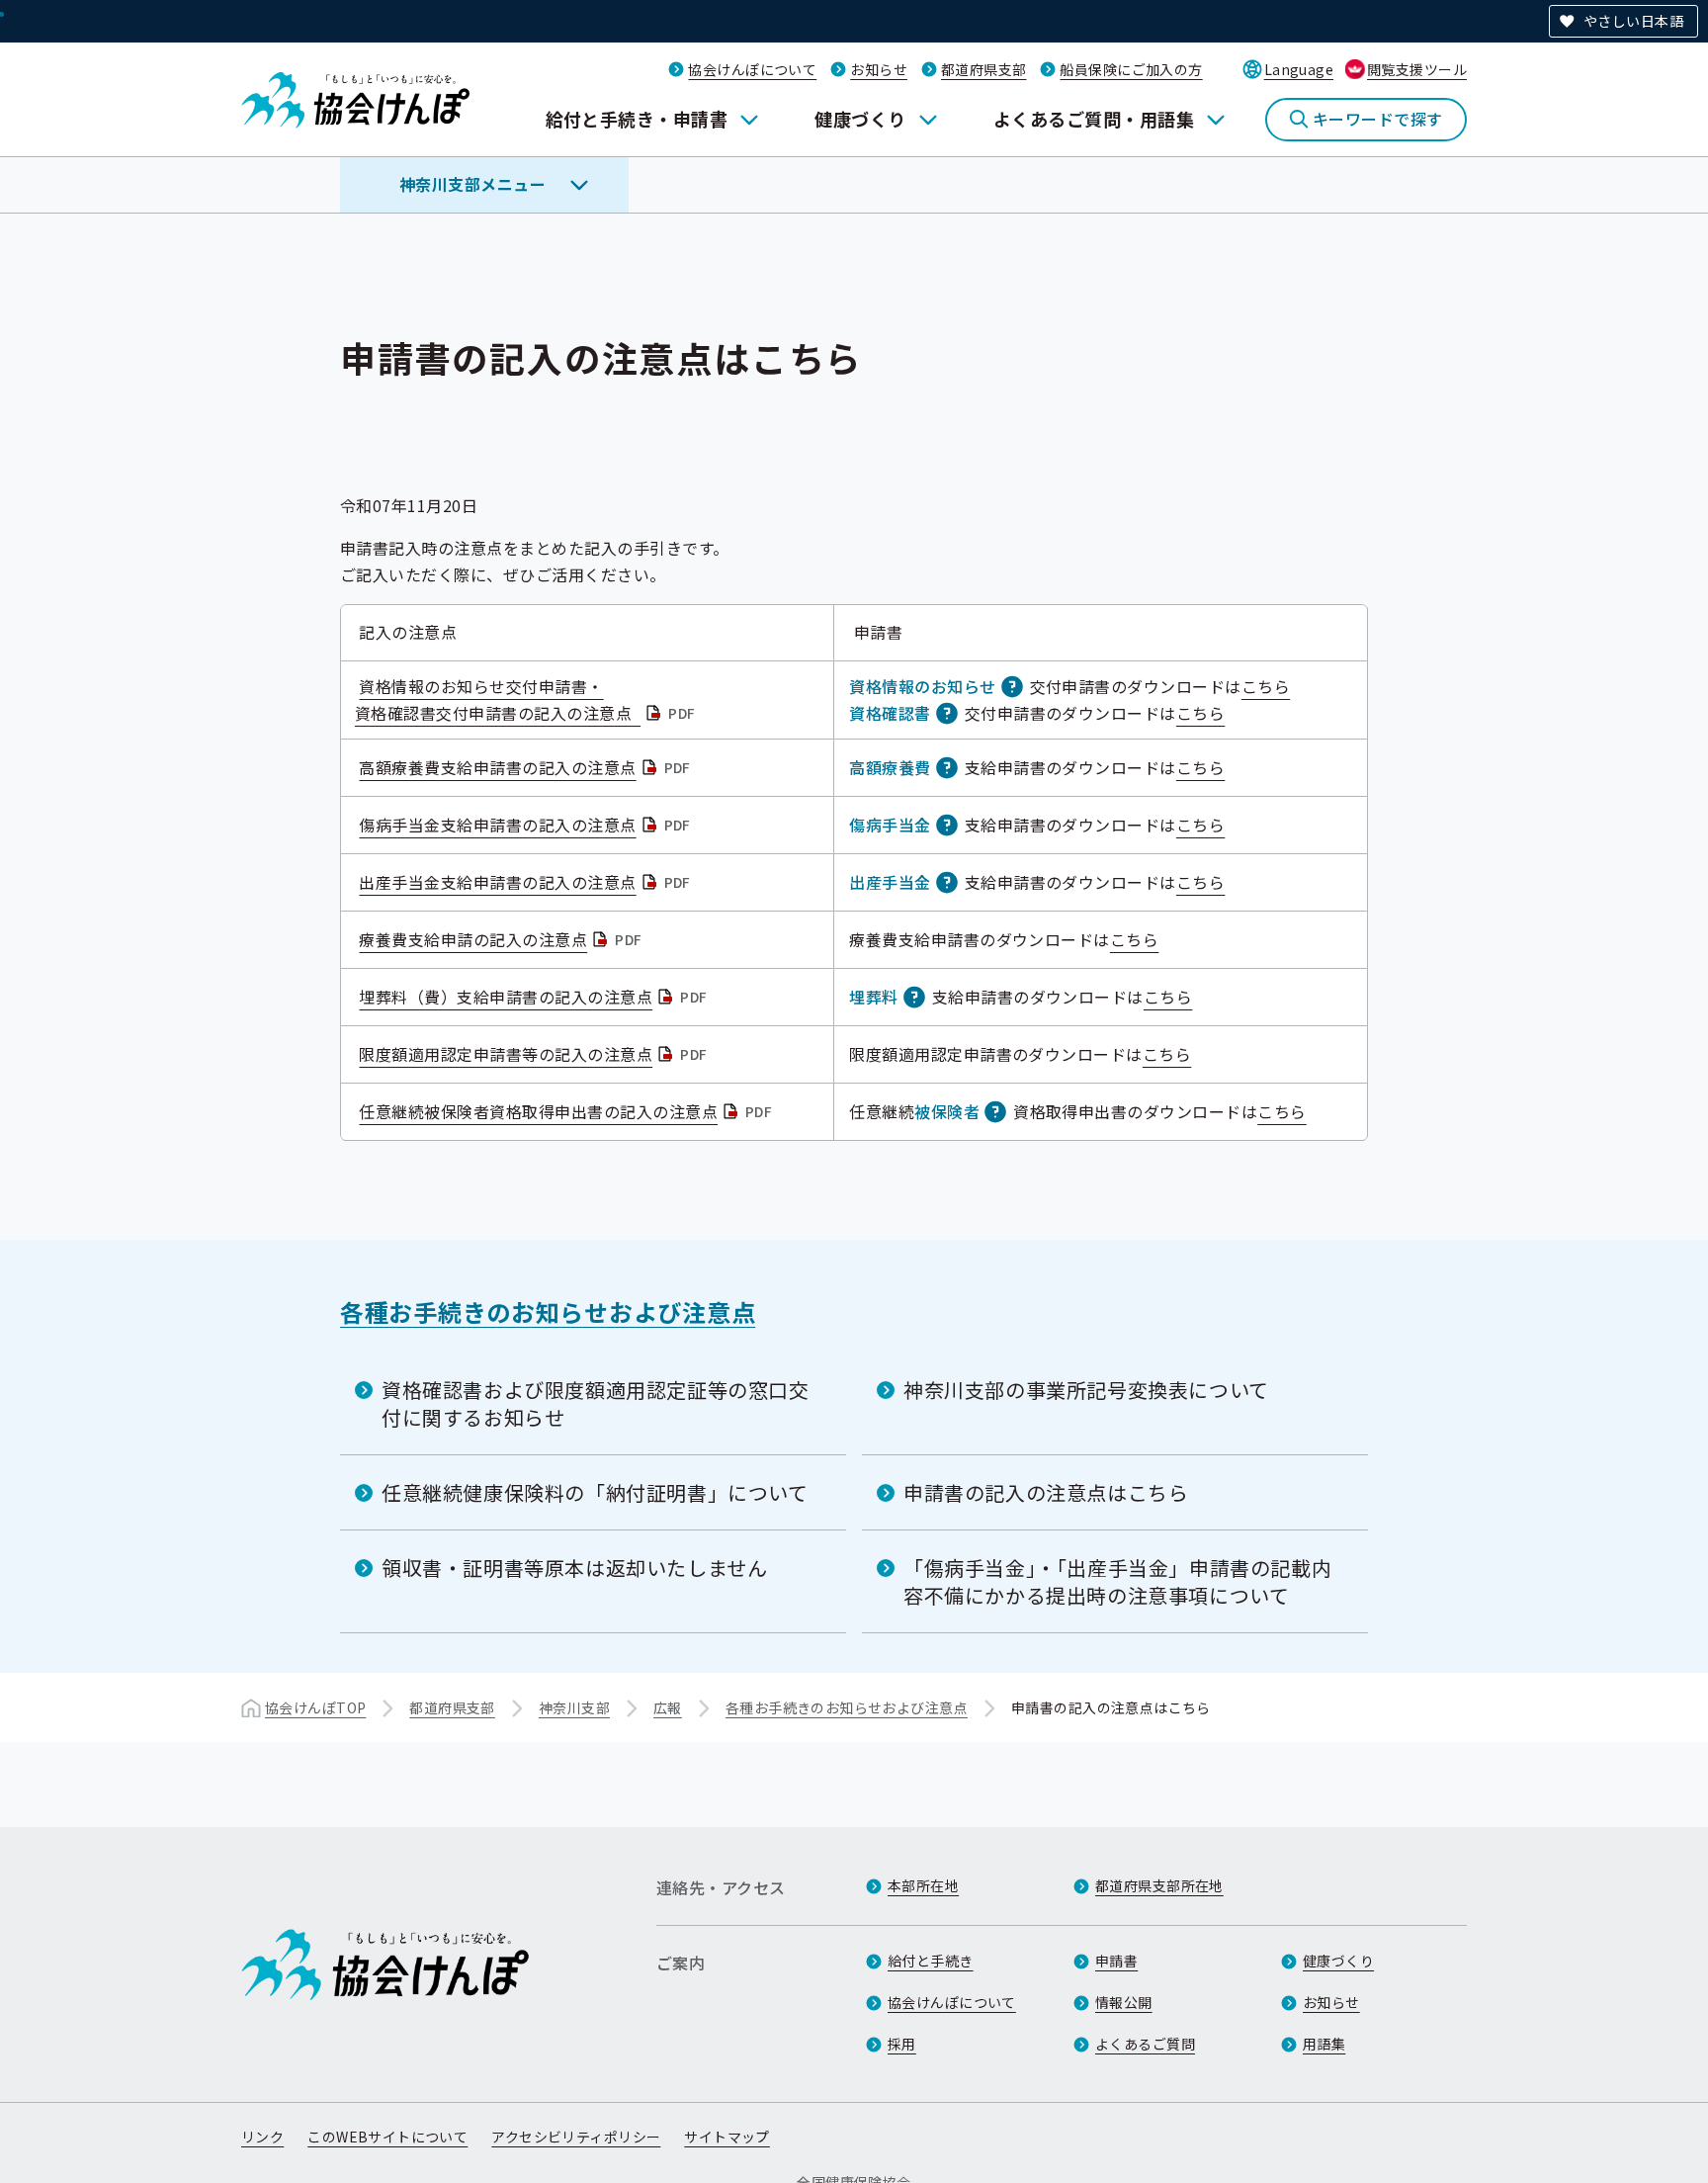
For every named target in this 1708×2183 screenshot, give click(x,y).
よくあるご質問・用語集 (1094, 119)
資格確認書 (890, 713)
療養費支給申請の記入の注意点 (502, 939)
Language (1299, 69)
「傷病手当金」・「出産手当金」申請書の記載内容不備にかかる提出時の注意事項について (1117, 1581)
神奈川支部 (574, 1707)
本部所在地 (923, 1885)
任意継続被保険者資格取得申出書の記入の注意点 (567, 1111)
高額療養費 (890, 767)
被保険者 (947, 1111)
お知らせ (879, 69)
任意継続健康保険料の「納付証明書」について (595, 1492)
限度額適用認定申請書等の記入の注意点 (535, 1054)
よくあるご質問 (1145, 2044)
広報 (668, 1707)
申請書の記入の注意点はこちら (1046, 1492)
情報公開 (1124, 2002)
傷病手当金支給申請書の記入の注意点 (526, 825)
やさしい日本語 (1633, 21)
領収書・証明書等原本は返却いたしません (574, 1568)
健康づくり (860, 119)
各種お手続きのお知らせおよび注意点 (548, 1311)
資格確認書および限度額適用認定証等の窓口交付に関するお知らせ (596, 1403)
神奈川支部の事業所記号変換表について (1086, 1390)
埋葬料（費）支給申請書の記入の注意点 (535, 997)
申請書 (1116, 1961)
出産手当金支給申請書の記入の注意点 (526, 882)
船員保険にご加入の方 (1131, 69)
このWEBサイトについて (387, 2137)
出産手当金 (890, 882)
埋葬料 (873, 997)
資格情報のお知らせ (922, 686)
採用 (902, 2044)
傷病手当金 (890, 825)
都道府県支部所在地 (1159, 1885)
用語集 (1324, 2044)
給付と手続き (931, 1961)
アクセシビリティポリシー (576, 2137)
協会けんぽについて (752, 69)
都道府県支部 (984, 69)
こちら (1266, 686)
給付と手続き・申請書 (637, 119)
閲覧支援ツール (1417, 69)
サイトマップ (727, 2137)
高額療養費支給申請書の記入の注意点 (526, 767)
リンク (262, 2137)
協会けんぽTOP (315, 1707)
